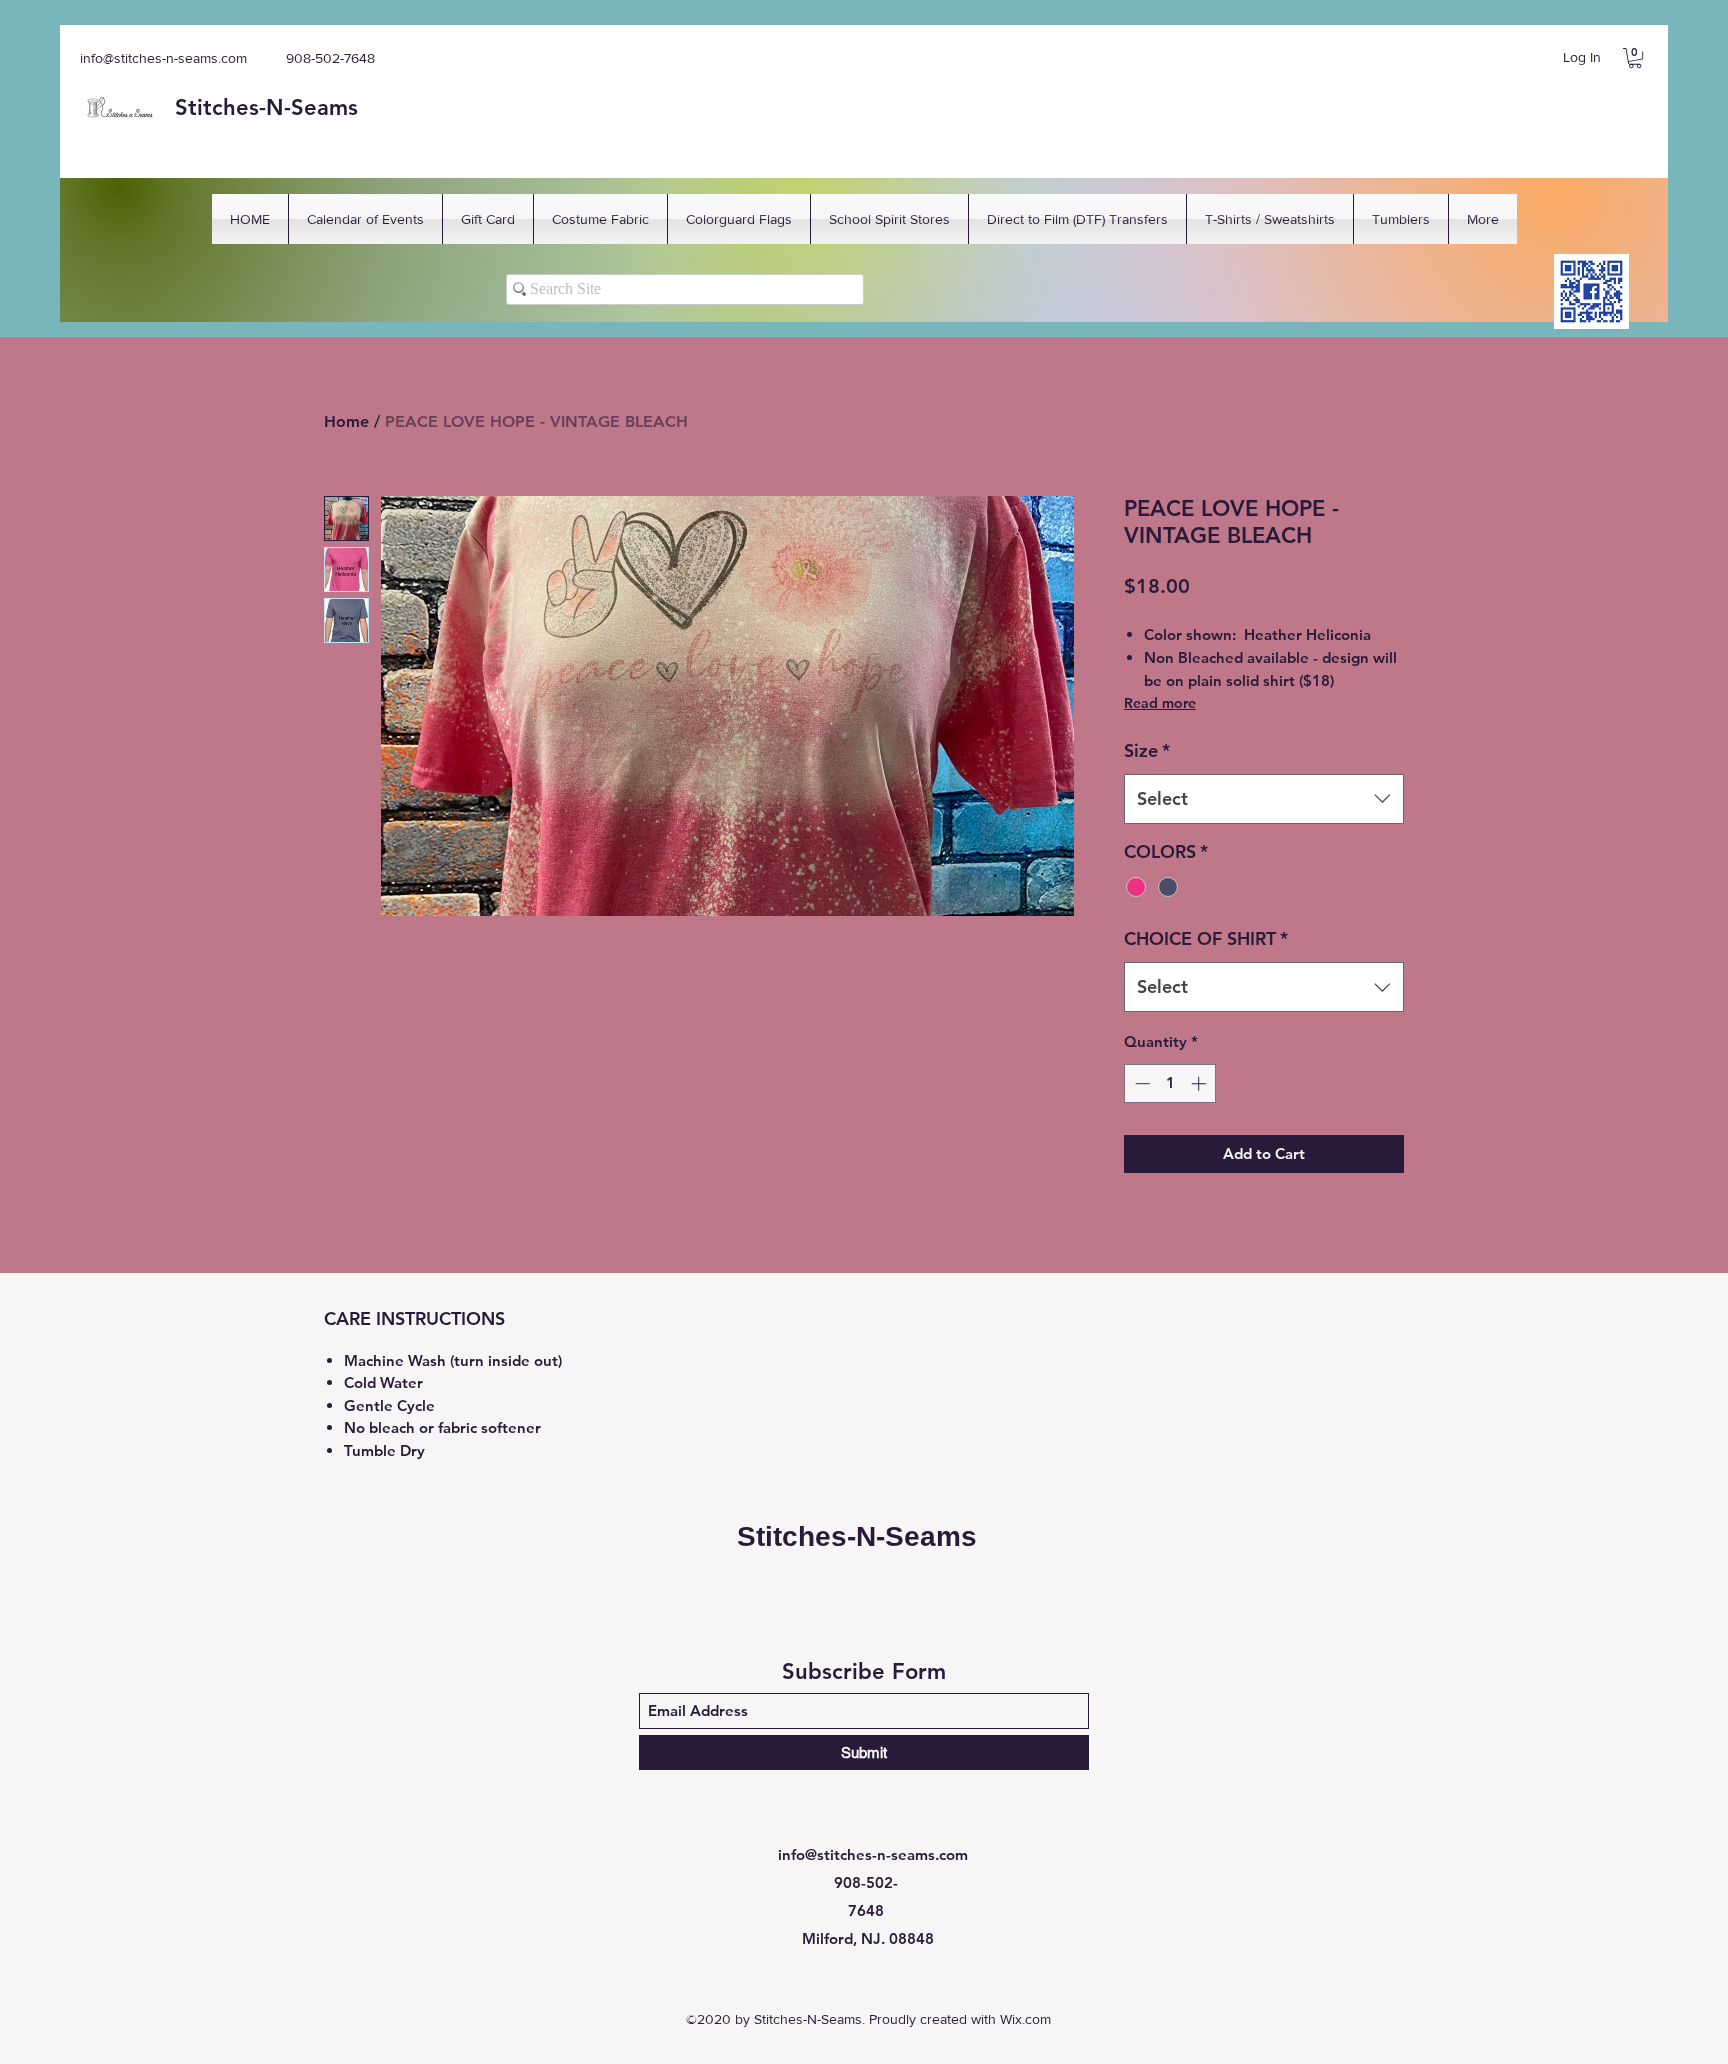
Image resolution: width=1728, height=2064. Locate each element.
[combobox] (1264, 799)
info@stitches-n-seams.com (163, 58)
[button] (1635, 58)
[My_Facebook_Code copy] (1591, 291)
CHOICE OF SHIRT (1206, 938)
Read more (1160, 703)
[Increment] (1200, 1083)
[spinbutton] (1170, 1083)
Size (1147, 750)
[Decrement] (1140, 1083)
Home (346, 421)
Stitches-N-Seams (857, 1536)
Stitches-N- (233, 107)
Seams (324, 107)
